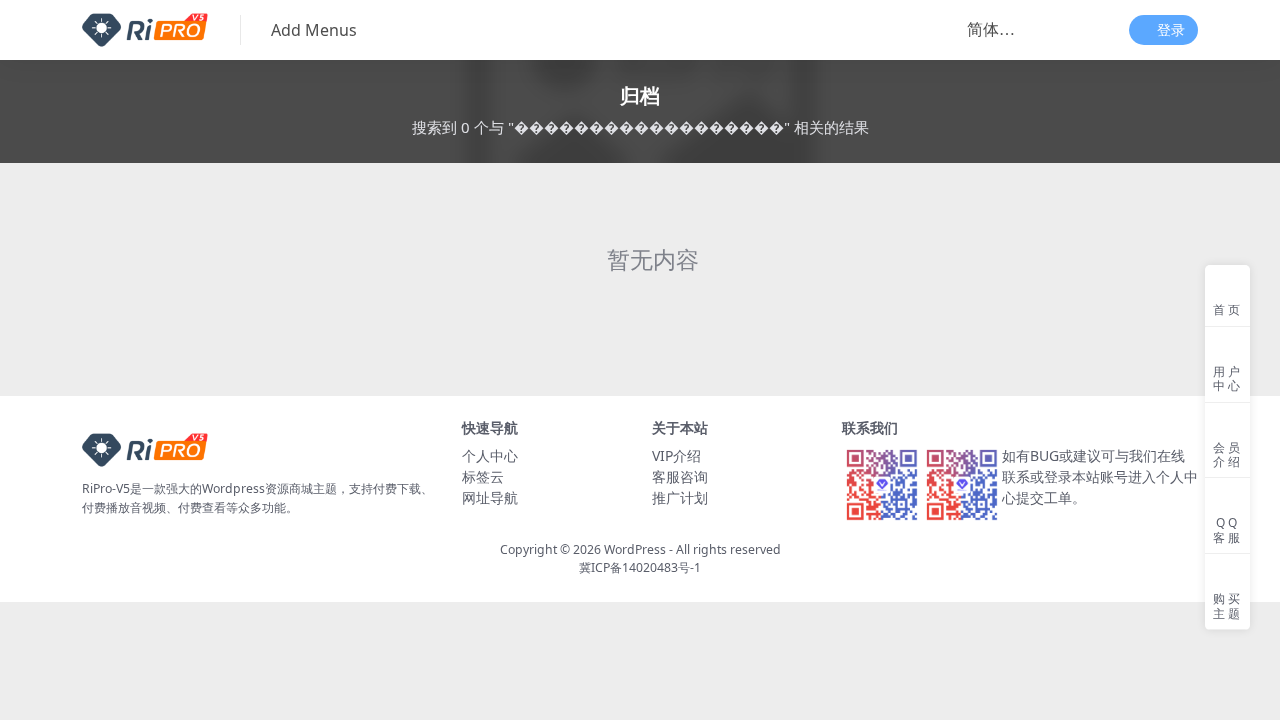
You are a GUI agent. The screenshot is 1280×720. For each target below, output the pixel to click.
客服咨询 (680, 476)
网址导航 (490, 497)
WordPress (635, 549)
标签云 (483, 476)
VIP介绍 (676, 455)
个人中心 (490, 455)
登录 (1171, 30)
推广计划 (680, 497)
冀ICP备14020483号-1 (640, 567)
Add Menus (314, 30)
